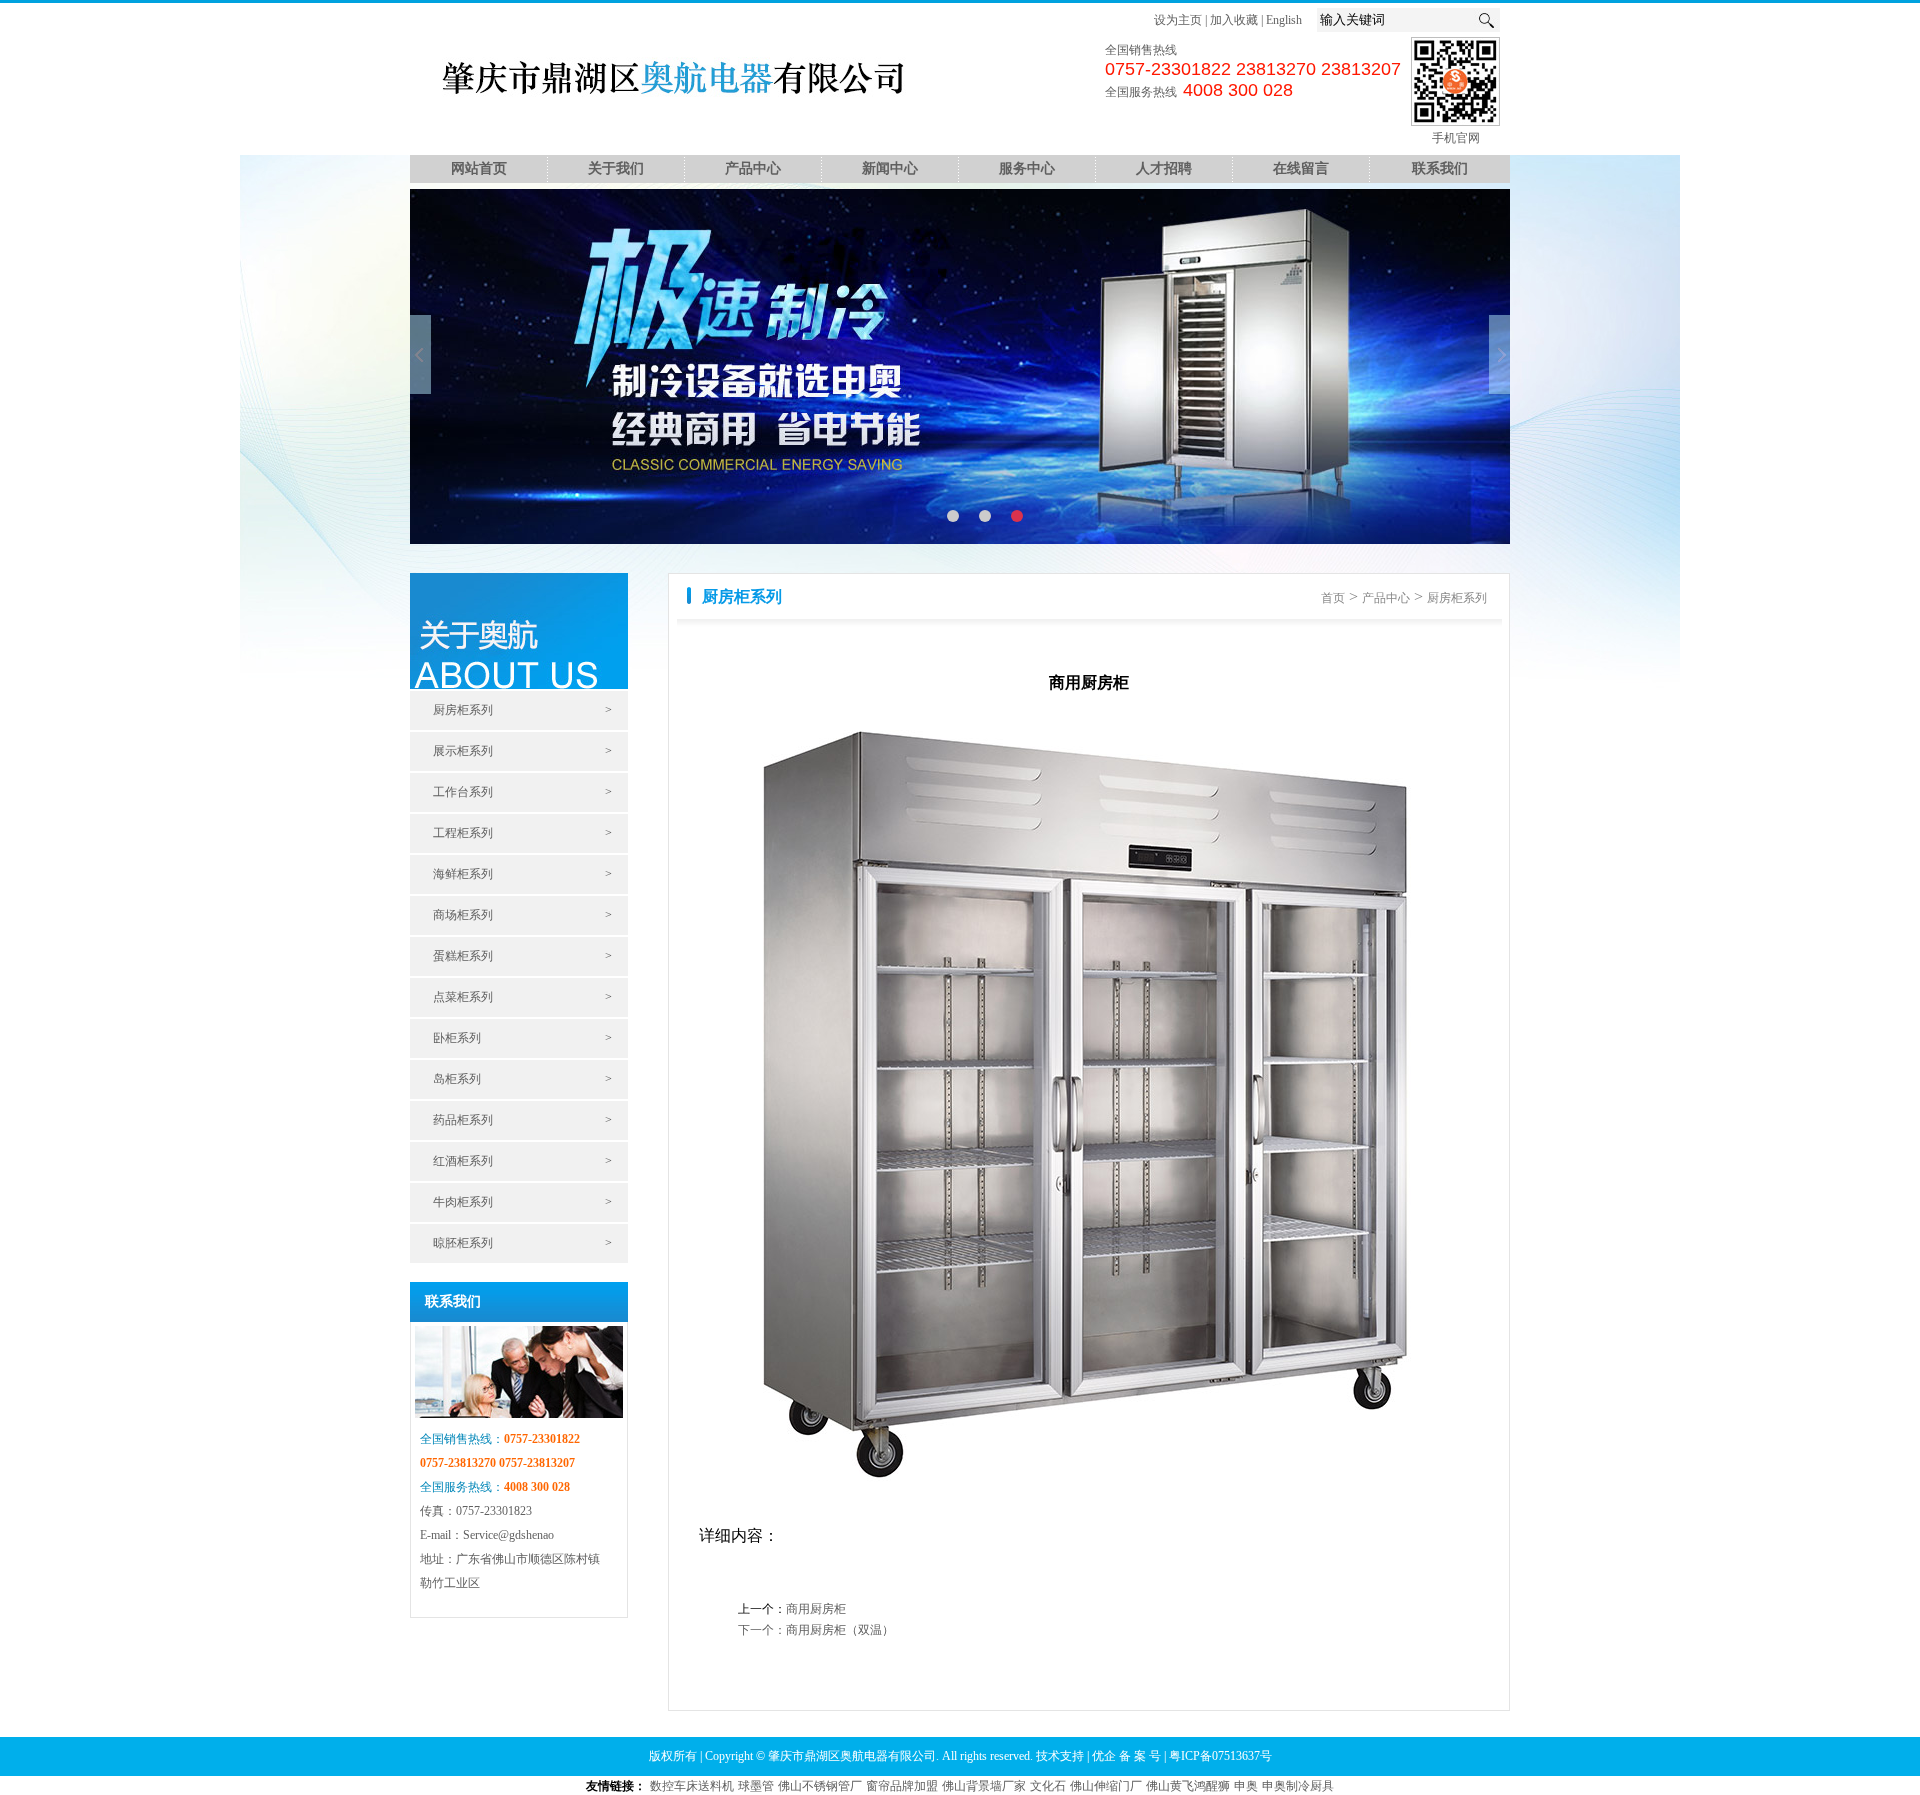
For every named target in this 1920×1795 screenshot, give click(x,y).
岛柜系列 (457, 1079)
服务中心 (1027, 168)
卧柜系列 (457, 1038)
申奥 (1246, 1786)
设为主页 (1178, 20)
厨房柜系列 (463, 710)
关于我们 (616, 168)
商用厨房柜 (816, 1609)
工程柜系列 (463, 833)
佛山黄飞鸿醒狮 (1188, 1786)
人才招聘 (1164, 168)
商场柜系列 (463, 915)
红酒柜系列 (463, 1161)
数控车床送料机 (692, 1786)
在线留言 (1301, 168)
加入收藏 (1234, 20)
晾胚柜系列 (463, 1243)
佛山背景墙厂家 (984, 1786)
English (1284, 20)
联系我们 (1440, 168)
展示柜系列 (463, 751)
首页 (1333, 598)
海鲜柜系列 (463, 874)
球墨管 (756, 1786)
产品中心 (753, 168)
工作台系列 (463, 792)
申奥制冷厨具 (1298, 1786)
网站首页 (479, 168)
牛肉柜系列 (463, 1202)
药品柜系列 (463, 1120)
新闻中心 (890, 168)
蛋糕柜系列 (463, 956)
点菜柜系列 (463, 997)
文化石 (1048, 1786)
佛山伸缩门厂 (1106, 1786)
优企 (1105, 1756)
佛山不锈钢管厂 (820, 1786)
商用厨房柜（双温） (840, 1630)
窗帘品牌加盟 (902, 1786)
